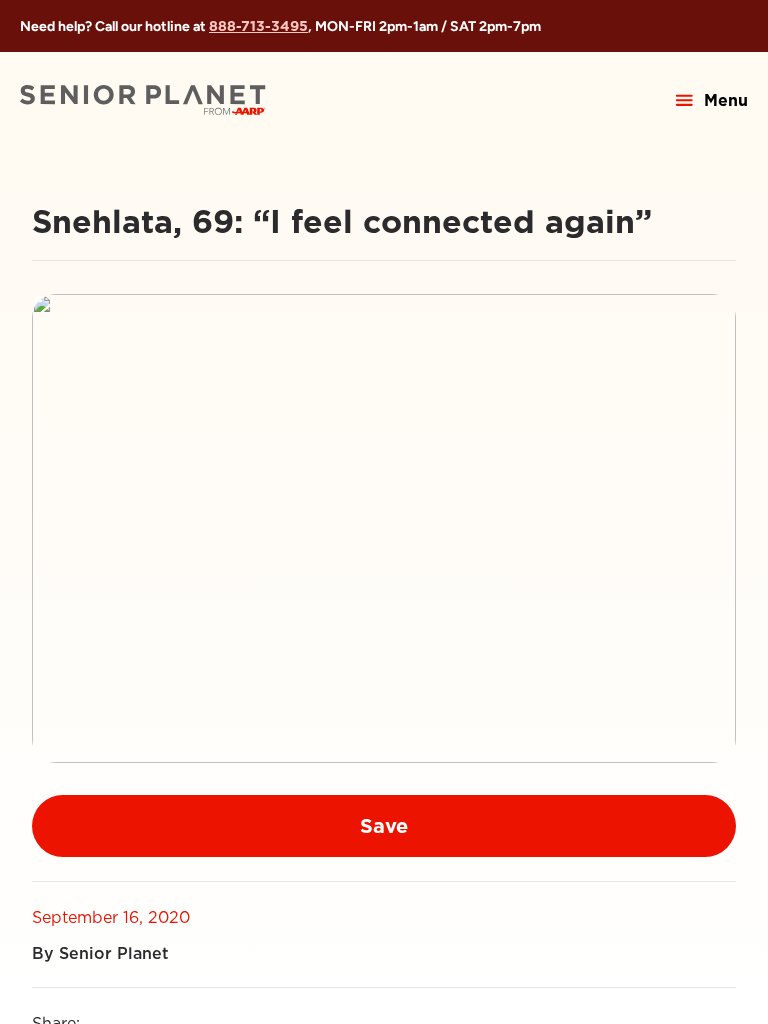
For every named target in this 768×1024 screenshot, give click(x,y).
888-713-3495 (258, 26)
